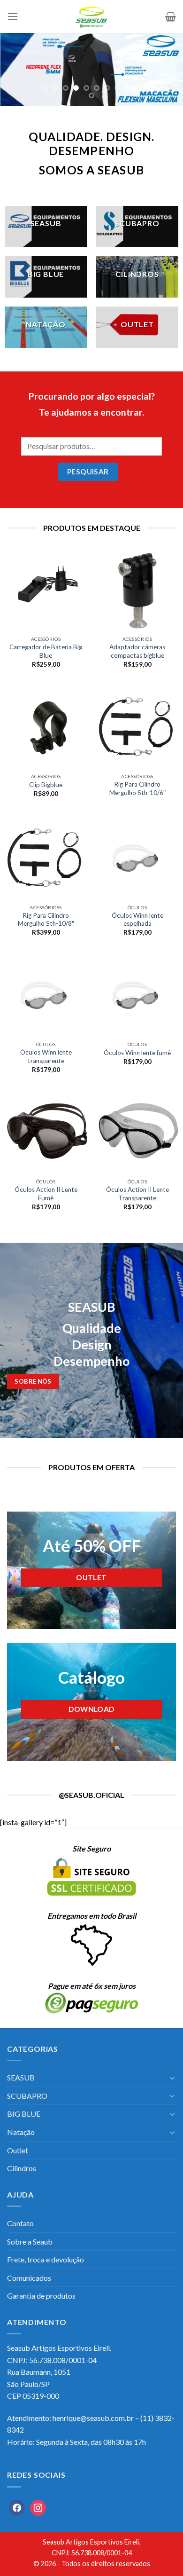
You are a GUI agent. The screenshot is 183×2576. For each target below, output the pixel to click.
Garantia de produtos (41, 2296)
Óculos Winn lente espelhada (137, 920)
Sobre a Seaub (30, 2241)
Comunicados (29, 2278)
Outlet (18, 2150)
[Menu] (13, 16)
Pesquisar (88, 472)
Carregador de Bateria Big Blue (46, 651)
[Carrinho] (171, 16)
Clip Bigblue (46, 785)
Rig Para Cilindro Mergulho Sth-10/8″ (46, 920)
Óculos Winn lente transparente (46, 1056)
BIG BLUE (24, 2114)
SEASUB (21, 2077)
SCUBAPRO (27, 2096)
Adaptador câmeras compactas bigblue (137, 651)
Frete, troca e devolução (46, 2259)
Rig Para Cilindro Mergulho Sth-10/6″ (137, 788)
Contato (20, 2223)
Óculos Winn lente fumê (137, 1053)
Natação (21, 2132)
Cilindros (22, 2168)
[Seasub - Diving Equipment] (91, 16)
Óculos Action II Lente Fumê (46, 1194)
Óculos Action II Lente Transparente (137, 1194)
